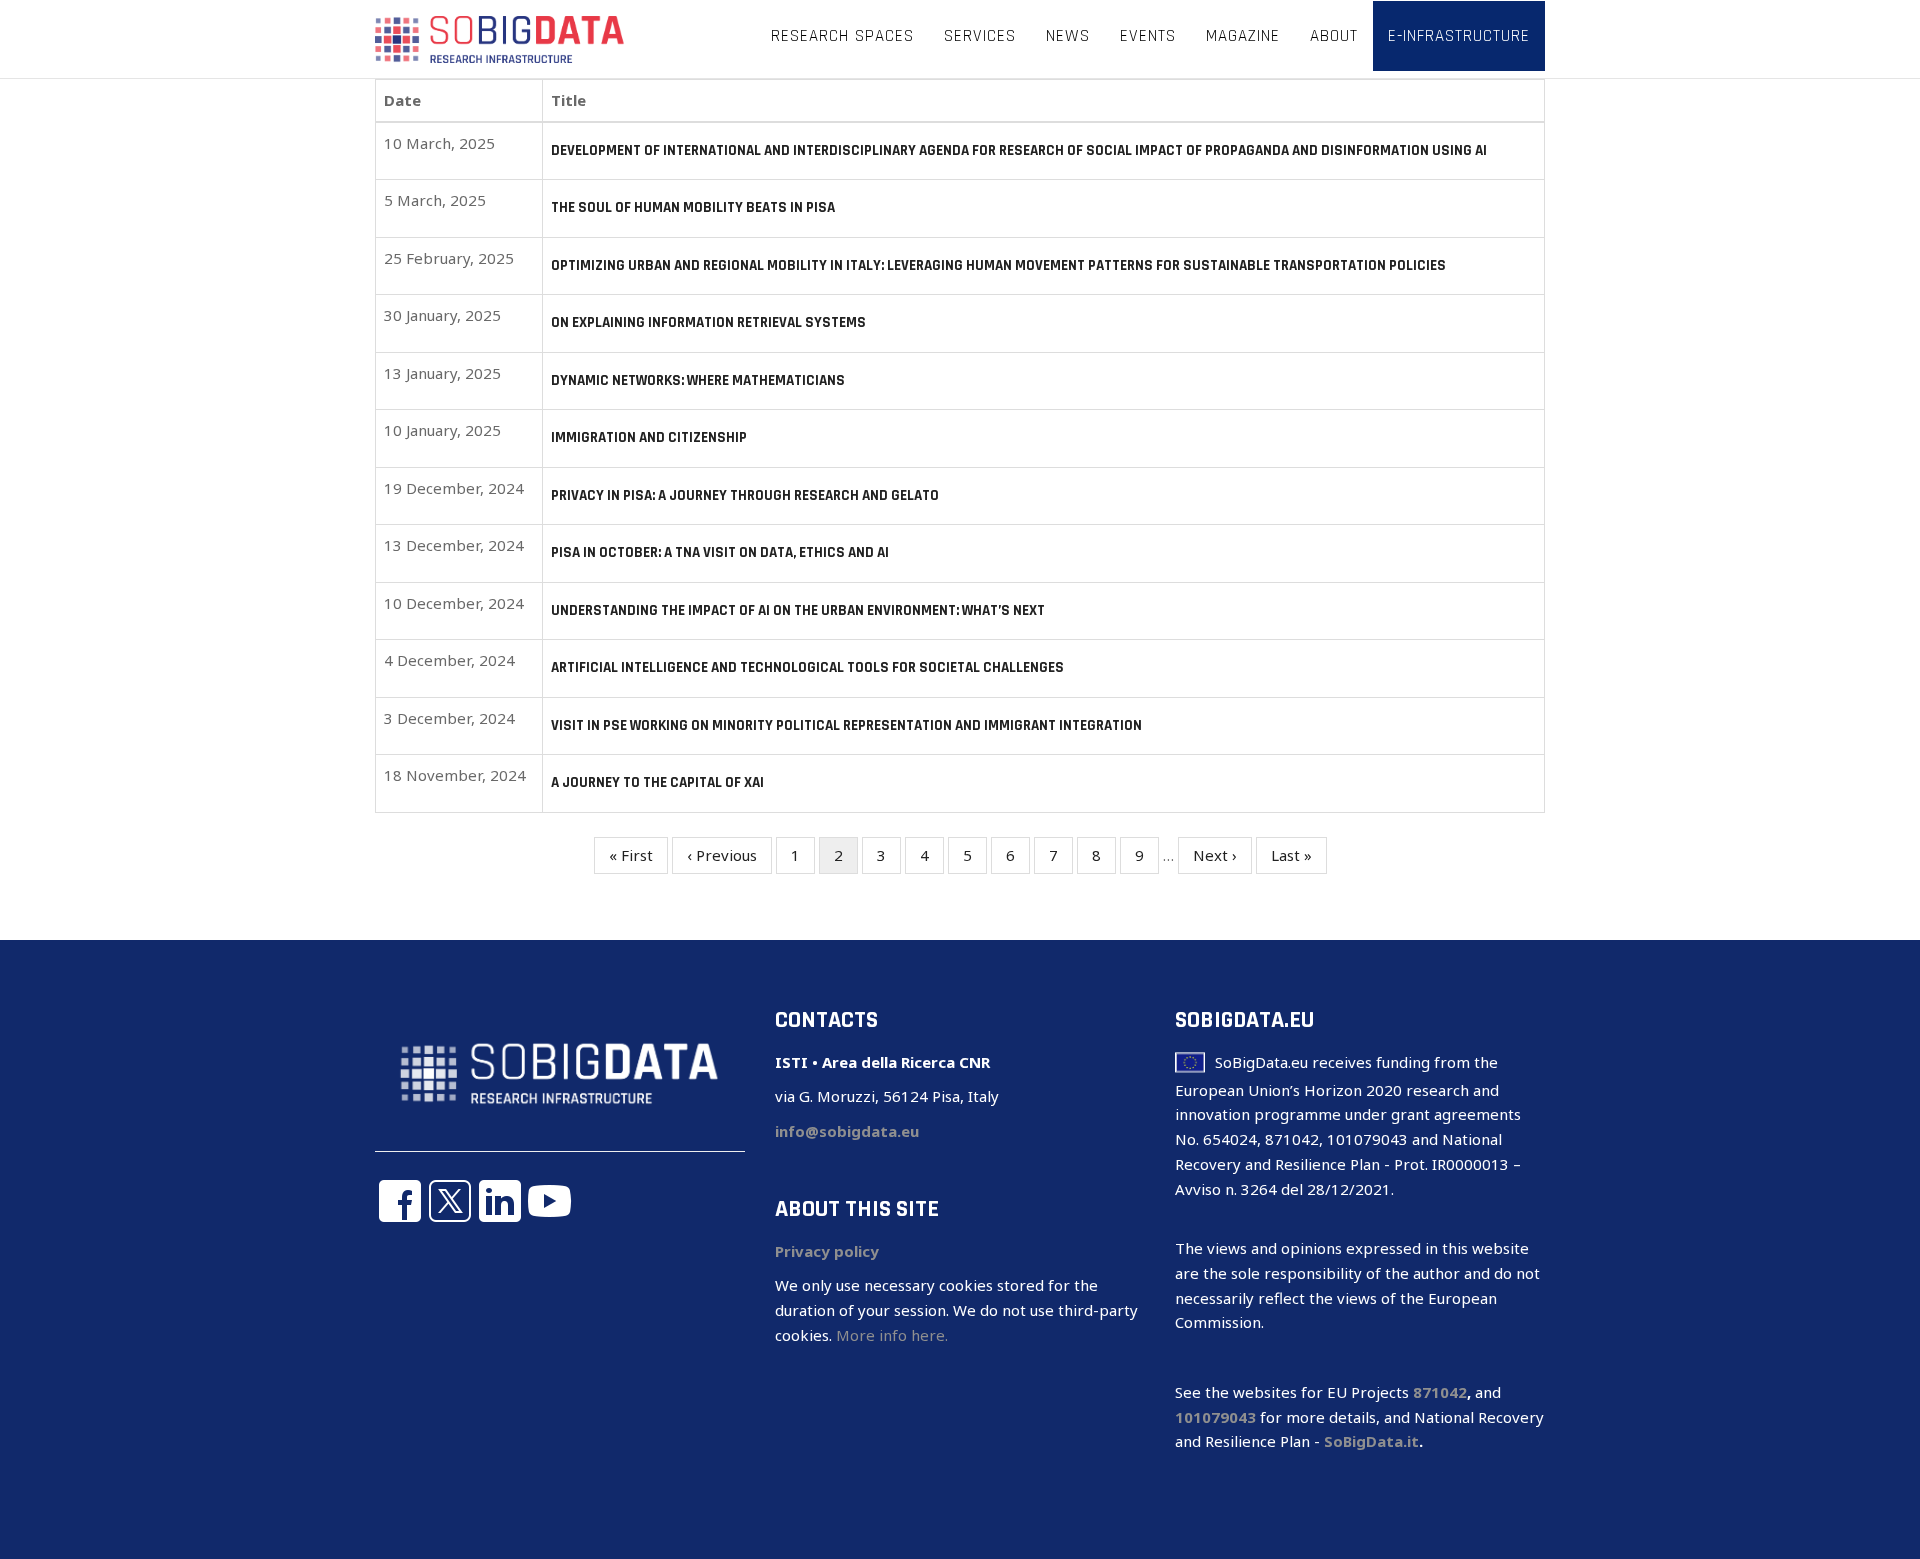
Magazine (1243, 36)
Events (1148, 36)
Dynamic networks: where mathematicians (698, 380)
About (1334, 36)
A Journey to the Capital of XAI (657, 782)
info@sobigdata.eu (847, 1131)
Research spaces (842, 36)
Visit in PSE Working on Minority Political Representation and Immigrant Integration (846, 725)
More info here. (892, 1335)
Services (980, 36)
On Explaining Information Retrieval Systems (708, 322)
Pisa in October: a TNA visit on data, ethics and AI (720, 552)
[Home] (500, 38)
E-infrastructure (1459, 36)
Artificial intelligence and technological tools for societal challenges (807, 667)
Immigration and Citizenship (649, 437)
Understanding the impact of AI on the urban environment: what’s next (798, 610)
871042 (1440, 1392)
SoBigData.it (1371, 1441)
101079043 (1215, 1417)
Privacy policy (827, 1251)
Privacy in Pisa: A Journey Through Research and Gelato (745, 495)
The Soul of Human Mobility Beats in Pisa (693, 207)
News (1068, 36)
